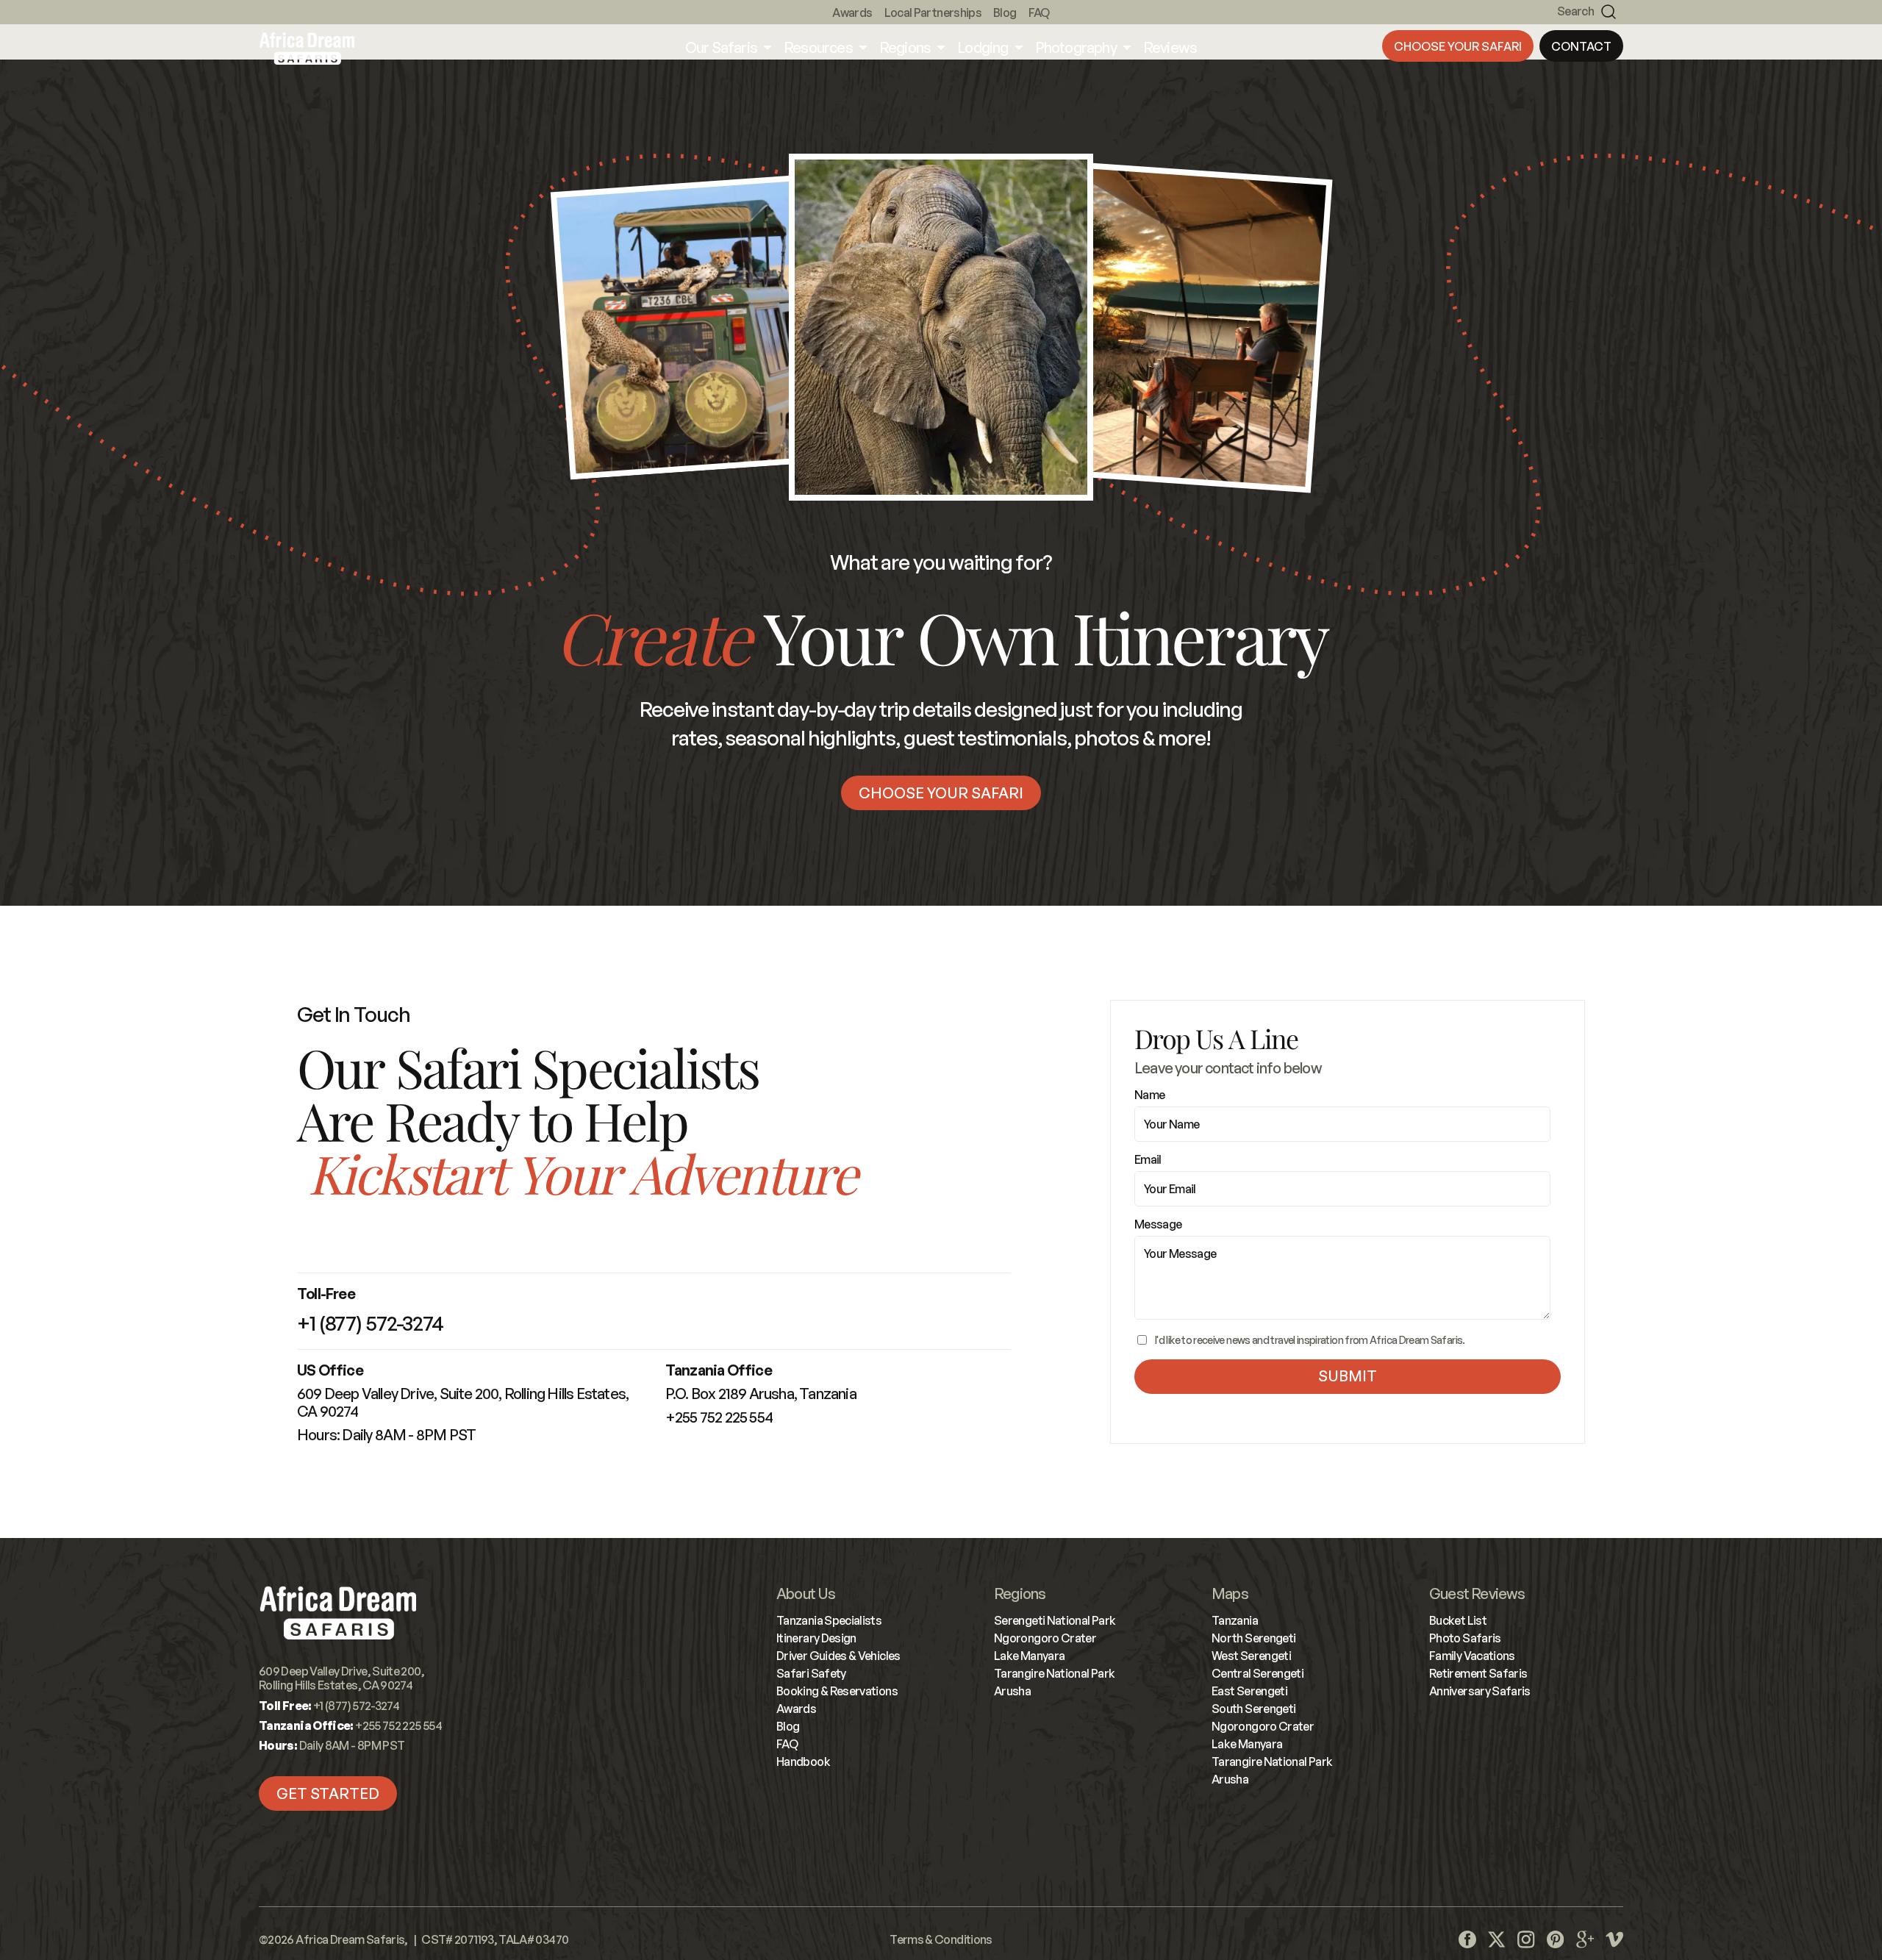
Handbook (803, 1762)
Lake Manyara (1029, 1656)
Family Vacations (1472, 1656)
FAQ (1039, 12)
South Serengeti (1253, 1709)
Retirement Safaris (1478, 1673)
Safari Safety (811, 1673)
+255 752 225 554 (719, 1417)
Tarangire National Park (1054, 1673)
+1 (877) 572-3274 (370, 1323)
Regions (1020, 1594)
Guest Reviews (1477, 1594)
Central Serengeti (1257, 1673)
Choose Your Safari (1458, 46)
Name (1149, 1095)
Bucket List (1458, 1620)
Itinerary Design (816, 1638)
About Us (806, 1594)
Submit (1348, 1376)
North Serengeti (1253, 1638)
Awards (852, 12)
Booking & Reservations (837, 1691)
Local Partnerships (933, 12)
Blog (1005, 12)
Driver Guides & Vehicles (838, 1656)
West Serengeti (1251, 1656)
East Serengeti (1249, 1691)
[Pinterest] (1556, 1939)
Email (1148, 1159)
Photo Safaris (1465, 1638)
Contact (1581, 46)
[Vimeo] (1614, 1939)
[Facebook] (1467, 1939)
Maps (1230, 1594)
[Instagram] (1526, 1939)
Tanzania (1235, 1620)
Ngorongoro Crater (1045, 1638)
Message (1158, 1224)
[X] (1497, 1939)
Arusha (1012, 1691)
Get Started (328, 1793)
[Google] (1585, 1939)
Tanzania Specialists (829, 1620)
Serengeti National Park (1055, 1620)
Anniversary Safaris (1480, 1691)
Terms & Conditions (941, 1939)
